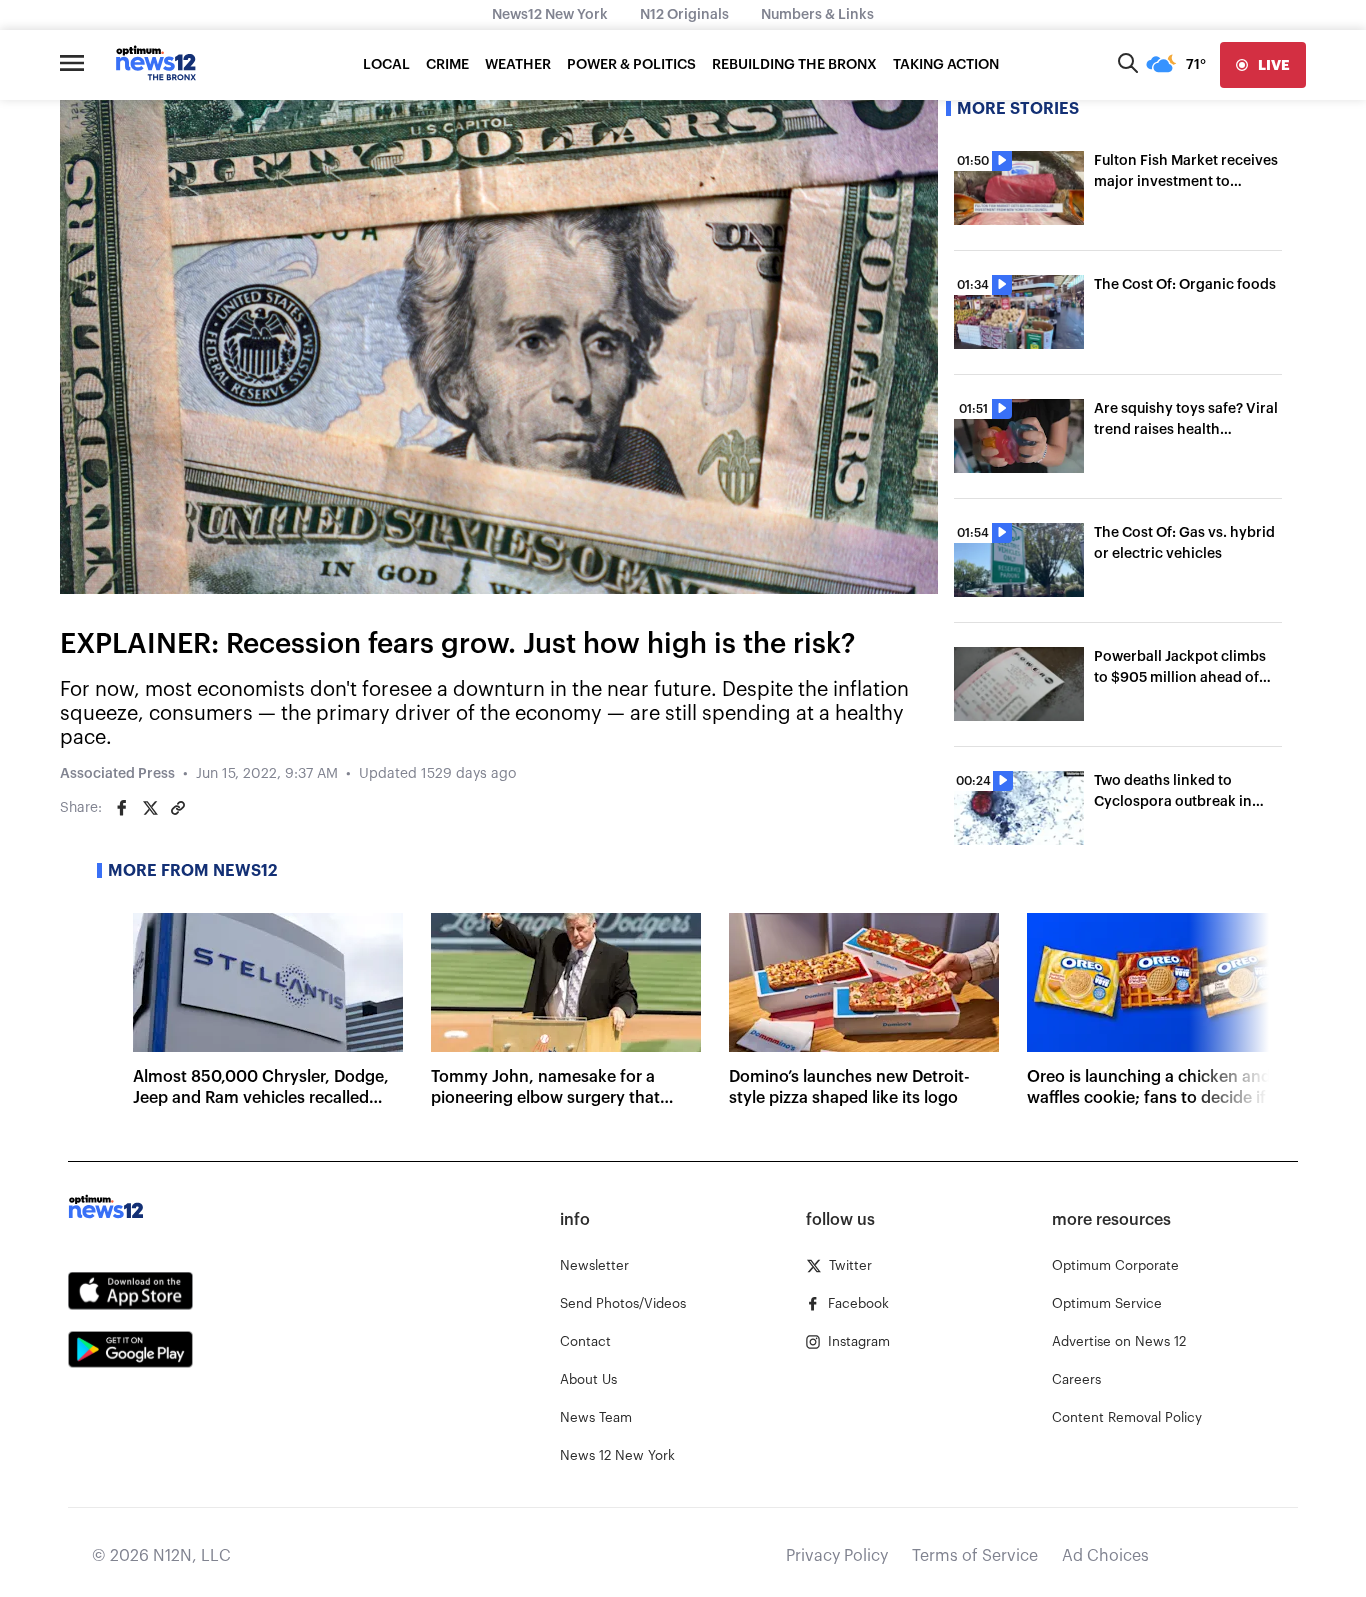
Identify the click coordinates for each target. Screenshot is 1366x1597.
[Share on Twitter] (150, 808)
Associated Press (117, 774)
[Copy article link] (178, 808)
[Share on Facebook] (122, 808)
